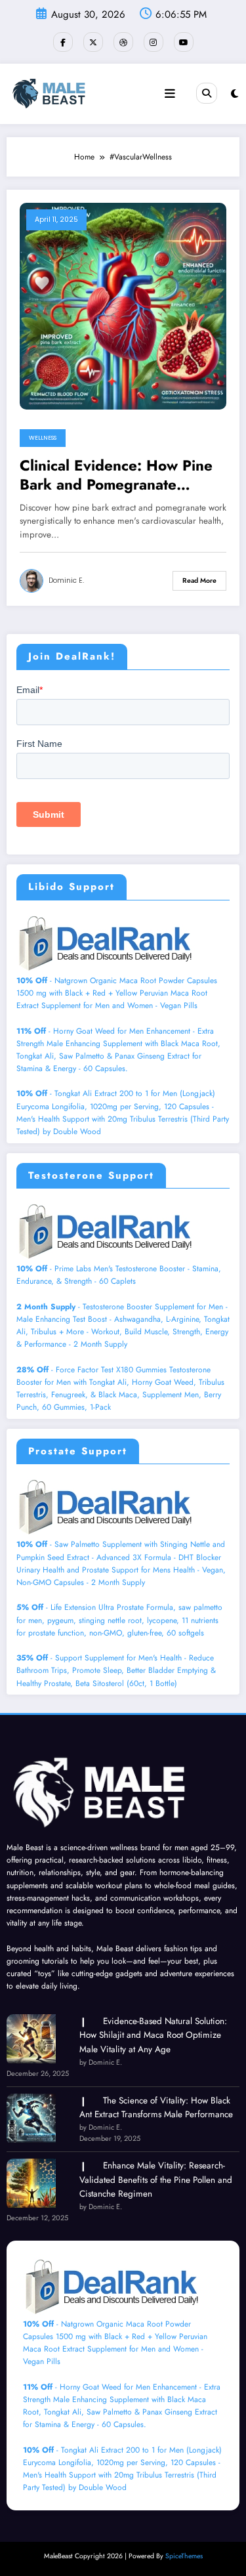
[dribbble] (123, 42)
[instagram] (154, 42)
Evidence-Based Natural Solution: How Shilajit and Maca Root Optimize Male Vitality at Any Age (153, 2035)
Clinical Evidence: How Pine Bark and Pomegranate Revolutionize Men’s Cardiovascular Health (116, 475)
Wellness (43, 438)
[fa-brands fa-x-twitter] (93, 42)
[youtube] (184, 42)
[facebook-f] (63, 42)
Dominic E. (66, 581)
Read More (199, 581)
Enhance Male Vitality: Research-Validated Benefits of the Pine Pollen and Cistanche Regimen (156, 2180)
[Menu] (170, 94)
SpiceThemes (184, 2556)
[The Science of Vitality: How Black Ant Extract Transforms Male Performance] (31, 2118)
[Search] (207, 93)
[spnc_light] (235, 94)
